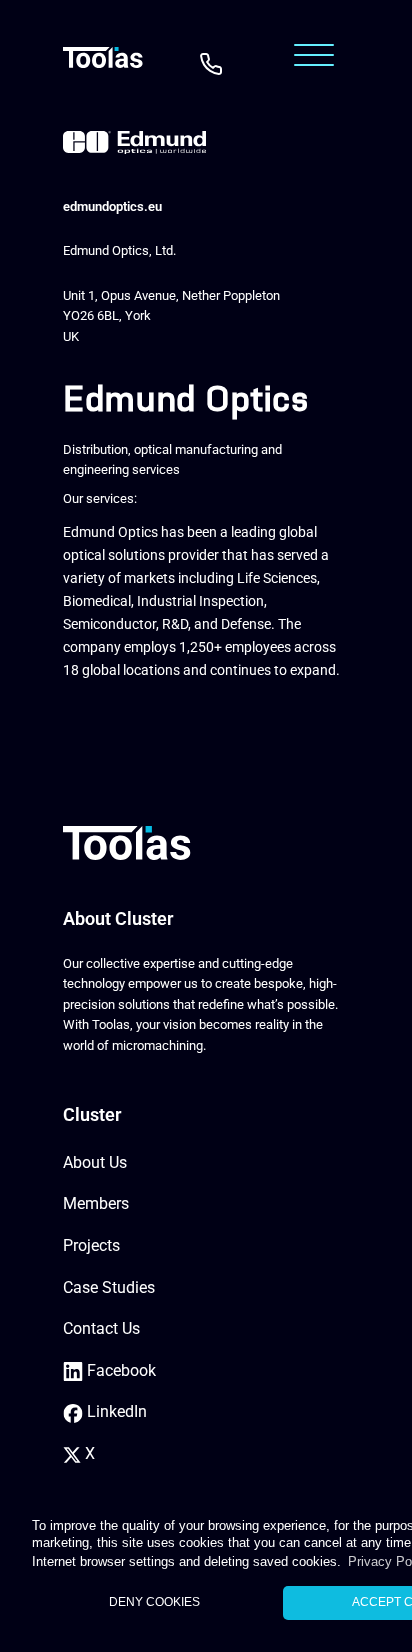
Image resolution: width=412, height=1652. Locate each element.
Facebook (119, 1370)
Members (96, 1203)
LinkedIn (115, 1411)
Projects (91, 1245)
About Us (95, 1162)
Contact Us (101, 1328)
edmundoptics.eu (112, 206)
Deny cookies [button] (154, 1602)
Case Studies (109, 1287)
